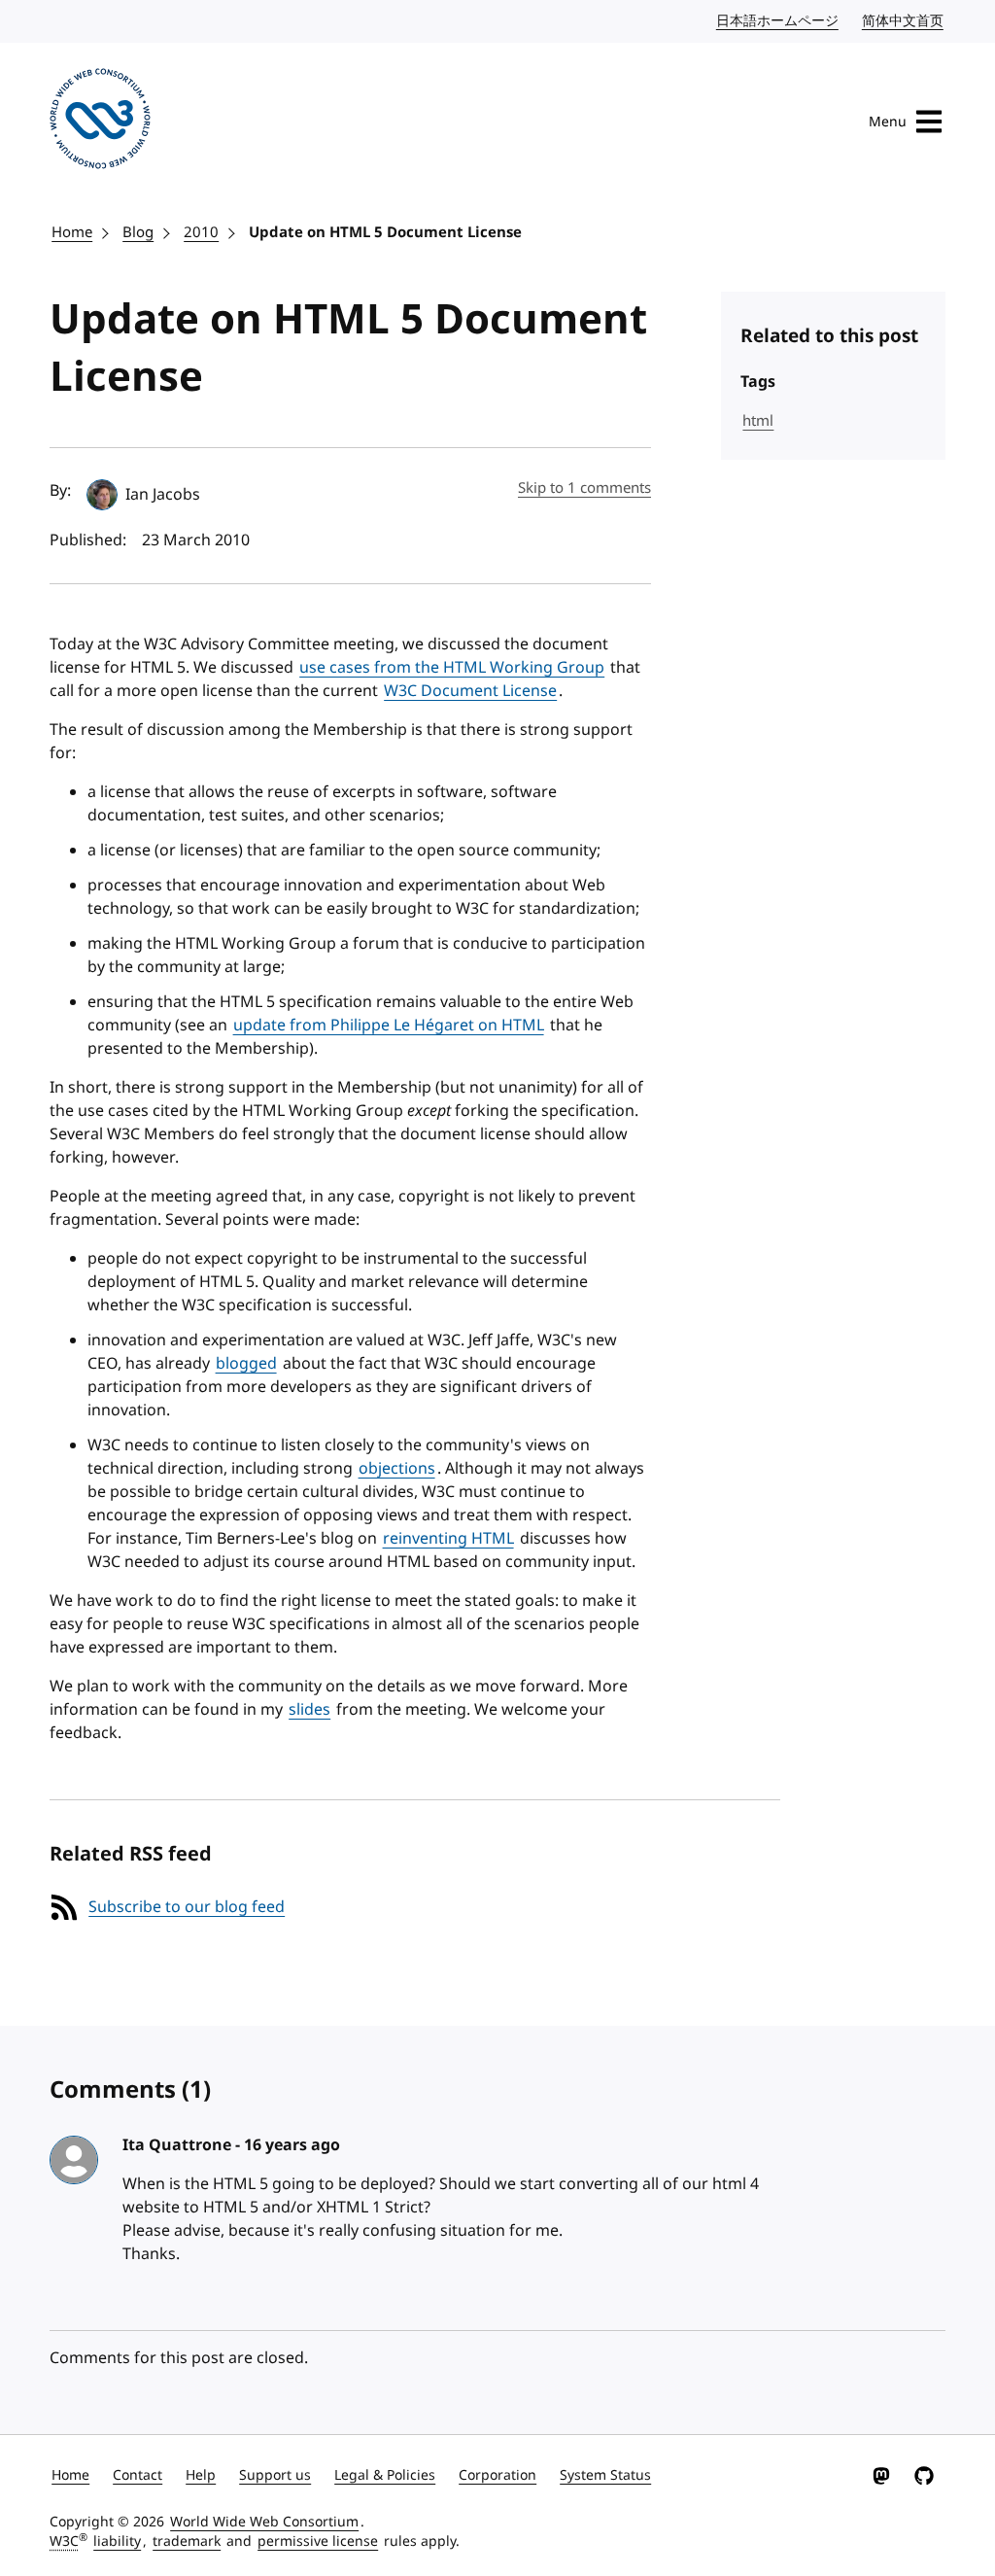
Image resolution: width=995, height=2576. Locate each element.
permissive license (318, 2541)
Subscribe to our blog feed (187, 1907)
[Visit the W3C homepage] (100, 122)
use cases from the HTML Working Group (452, 668)
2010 (201, 232)
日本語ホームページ (778, 21)
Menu (888, 122)
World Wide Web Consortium (264, 2522)
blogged (246, 1364)
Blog (138, 232)
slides (309, 1710)
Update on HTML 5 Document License (385, 232)
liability (117, 2541)
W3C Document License (470, 691)
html (758, 421)
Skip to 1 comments (584, 488)
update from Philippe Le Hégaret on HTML (389, 1026)
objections (397, 1469)
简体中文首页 (904, 21)
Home (72, 232)
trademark (187, 2541)
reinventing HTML (448, 1539)
